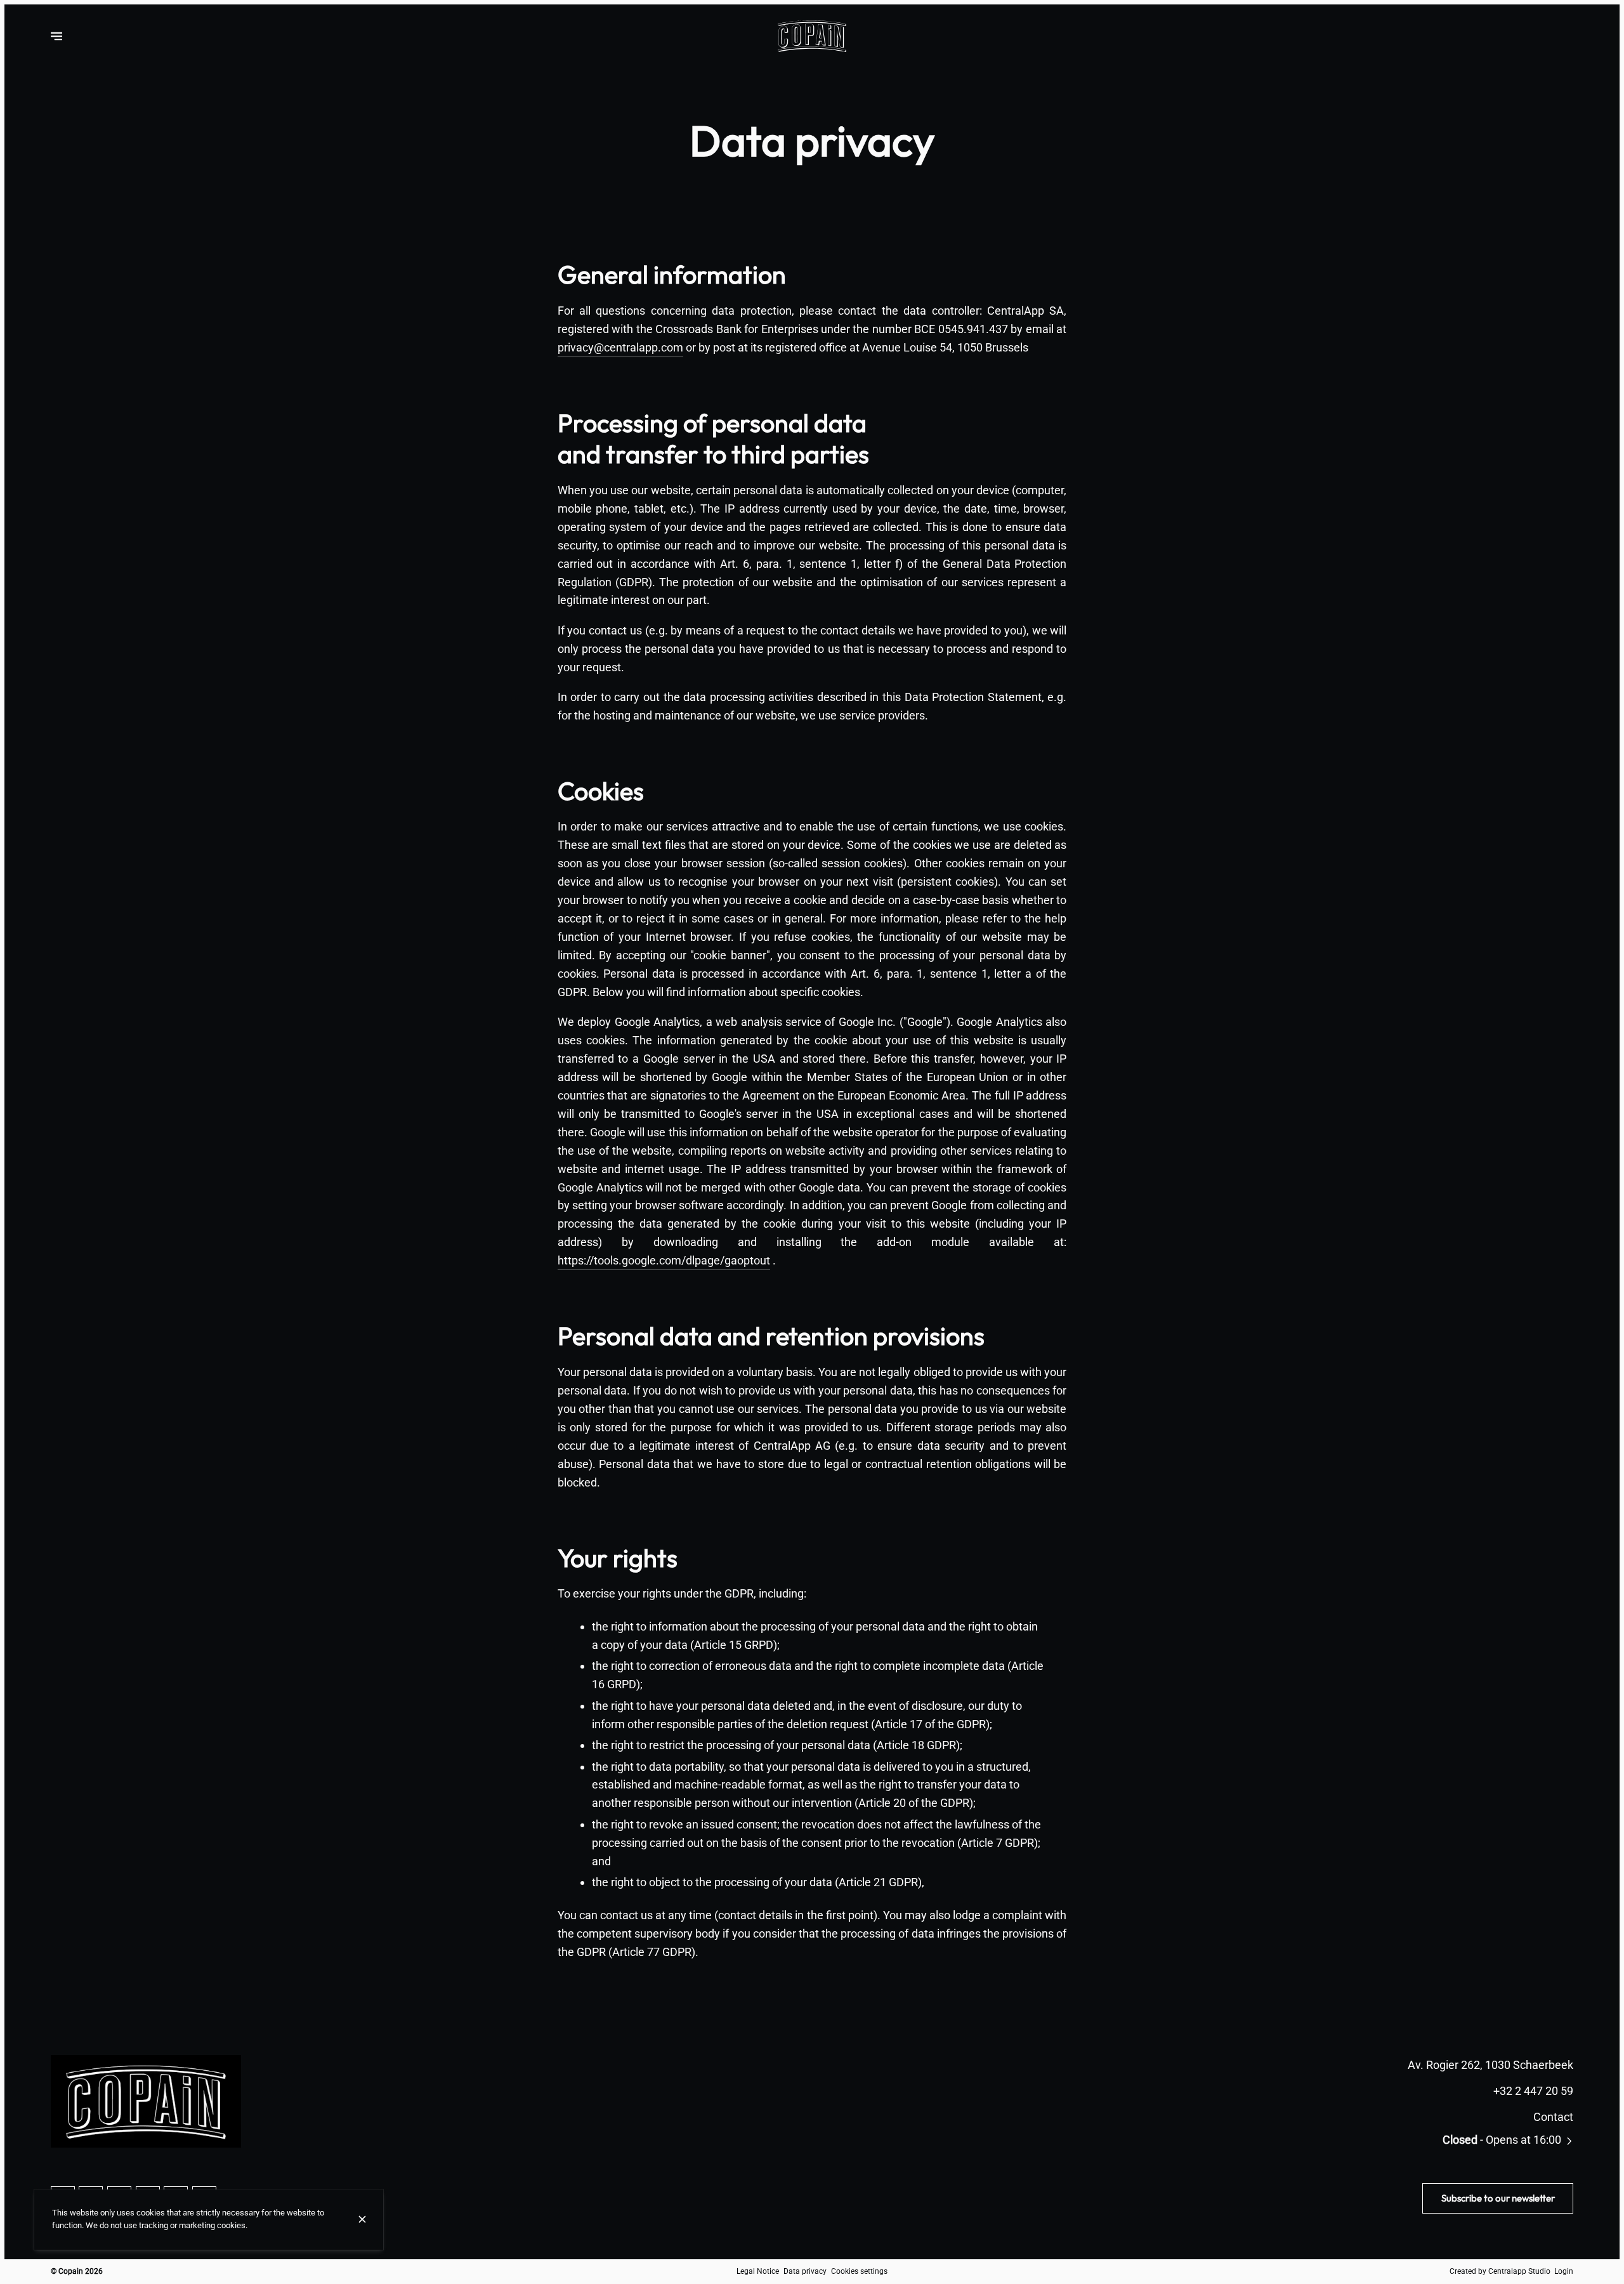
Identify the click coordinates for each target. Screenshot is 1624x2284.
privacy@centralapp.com (620, 347)
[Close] (362, 2219)
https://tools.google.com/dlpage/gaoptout (664, 1260)
